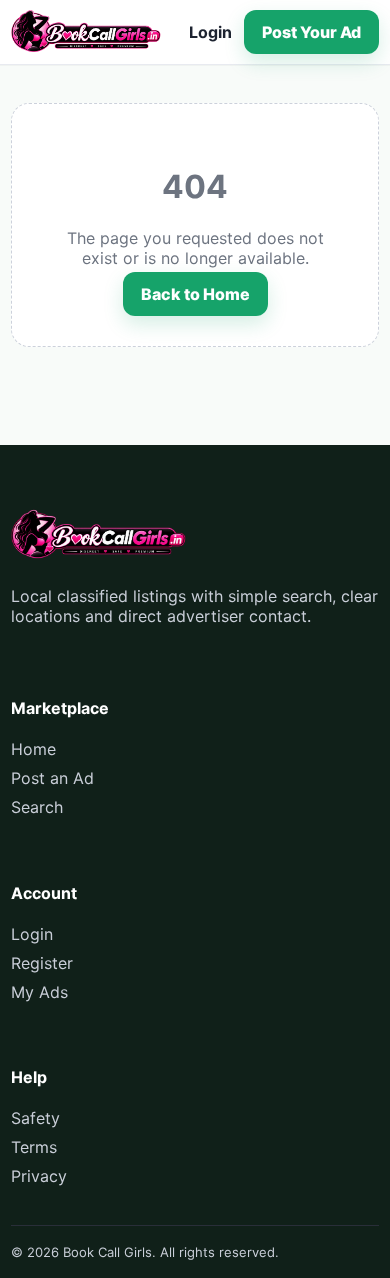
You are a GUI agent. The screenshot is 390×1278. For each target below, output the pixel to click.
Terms (34, 1147)
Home (33, 749)
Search (37, 807)
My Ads (39, 992)
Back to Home (195, 294)
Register (42, 963)
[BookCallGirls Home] (86, 32)
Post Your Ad (311, 32)
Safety (35, 1118)
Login (210, 32)
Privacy (39, 1176)
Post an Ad (52, 778)
